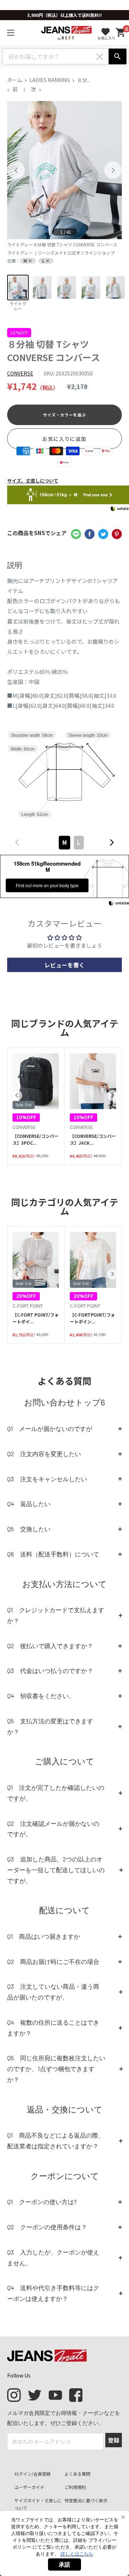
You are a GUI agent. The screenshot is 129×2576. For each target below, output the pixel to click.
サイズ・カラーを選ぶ (65, 415)
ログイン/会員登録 (32, 2474)
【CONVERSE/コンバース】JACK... (93, 1139)
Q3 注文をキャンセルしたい (47, 1479)
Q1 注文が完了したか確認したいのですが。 (56, 1793)
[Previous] (16, 170)
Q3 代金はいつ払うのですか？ (50, 1670)
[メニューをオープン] (11, 33)
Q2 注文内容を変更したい (44, 1454)
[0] (121, 33)
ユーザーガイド (29, 2487)
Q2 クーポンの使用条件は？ (47, 2227)
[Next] (113, 170)
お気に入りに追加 (64, 439)
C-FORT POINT (28, 1306)
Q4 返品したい (29, 1504)
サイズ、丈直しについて (33, 481)
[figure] (17, 842)
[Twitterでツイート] (103, 534)
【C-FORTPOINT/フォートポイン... (92, 1318)
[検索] (118, 56)
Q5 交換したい (29, 1529)
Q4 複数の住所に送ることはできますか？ (53, 2028)
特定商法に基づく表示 (86, 2500)
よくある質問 (77, 2474)
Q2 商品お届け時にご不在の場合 (53, 1961)
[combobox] (64, 843)
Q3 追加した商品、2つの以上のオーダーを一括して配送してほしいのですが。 (56, 1870)
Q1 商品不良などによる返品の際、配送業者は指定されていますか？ (56, 2140)
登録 (114, 2440)
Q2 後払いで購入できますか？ (50, 1646)
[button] (16, 1095)
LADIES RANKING (50, 80)
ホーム (15, 80)
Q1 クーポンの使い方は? (42, 2202)
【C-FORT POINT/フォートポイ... (36, 1318)
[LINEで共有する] (76, 534)
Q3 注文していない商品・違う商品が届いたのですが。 (53, 1992)
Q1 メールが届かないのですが (50, 1428)
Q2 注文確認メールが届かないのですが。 (53, 1829)
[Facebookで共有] (90, 534)
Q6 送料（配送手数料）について (53, 1554)
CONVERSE (20, 373)
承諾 (64, 2564)
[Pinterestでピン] (117, 534)
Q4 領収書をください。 (41, 1696)
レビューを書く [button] (64, 965)
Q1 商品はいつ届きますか (44, 1936)
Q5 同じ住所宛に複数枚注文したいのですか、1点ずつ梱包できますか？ (56, 2069)
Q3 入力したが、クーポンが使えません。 (53, 2257)
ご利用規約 (75, 2487)
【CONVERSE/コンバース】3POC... (35, 1139)
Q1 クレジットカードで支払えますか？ (56, 1615)
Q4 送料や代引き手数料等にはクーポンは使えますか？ (53, 2293)
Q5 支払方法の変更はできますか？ (50, 1726)
